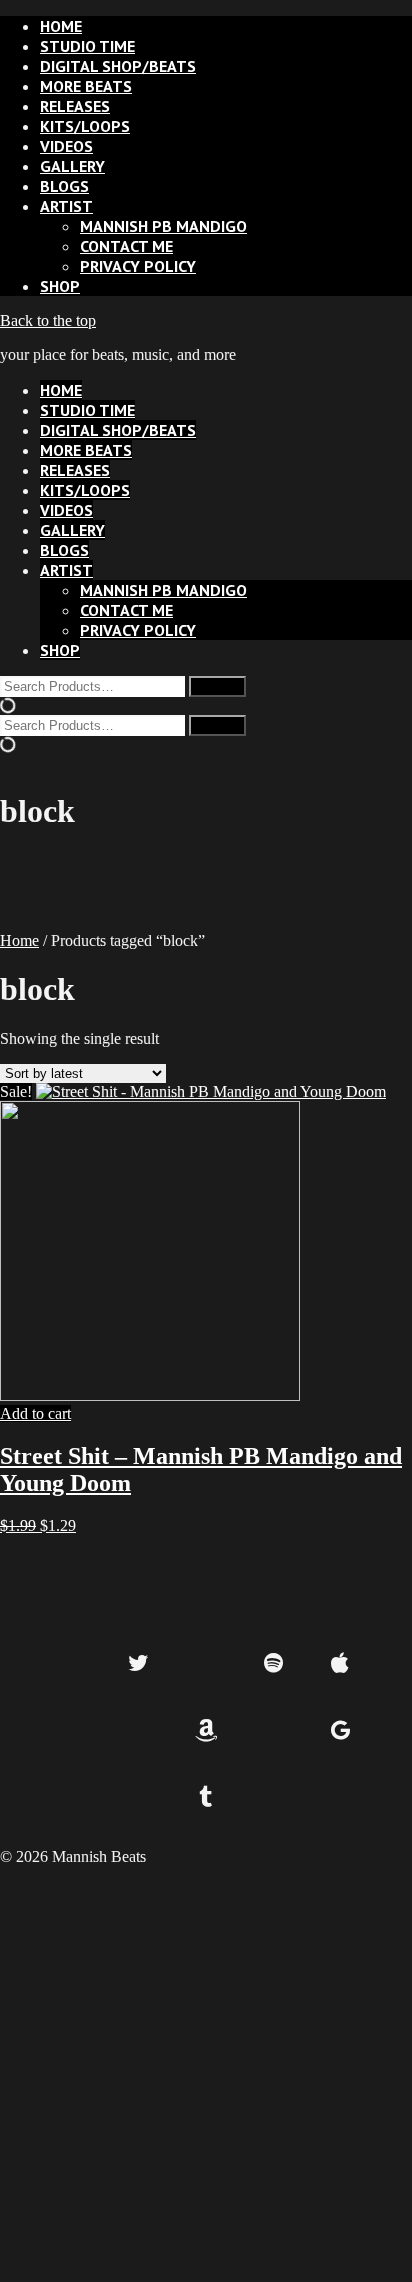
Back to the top (48, 320)
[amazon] (206, 1731)
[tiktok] (71, 1731)
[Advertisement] (206, 2072)
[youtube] (273, 1731)
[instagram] (206, 1664)
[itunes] (138, 1731)
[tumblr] (206, 1798)
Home (19, 940)
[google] (340, 1731)
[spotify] (273, 1664)
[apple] (340, 1664)
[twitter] (138, 1664)
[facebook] (71, 1664)
